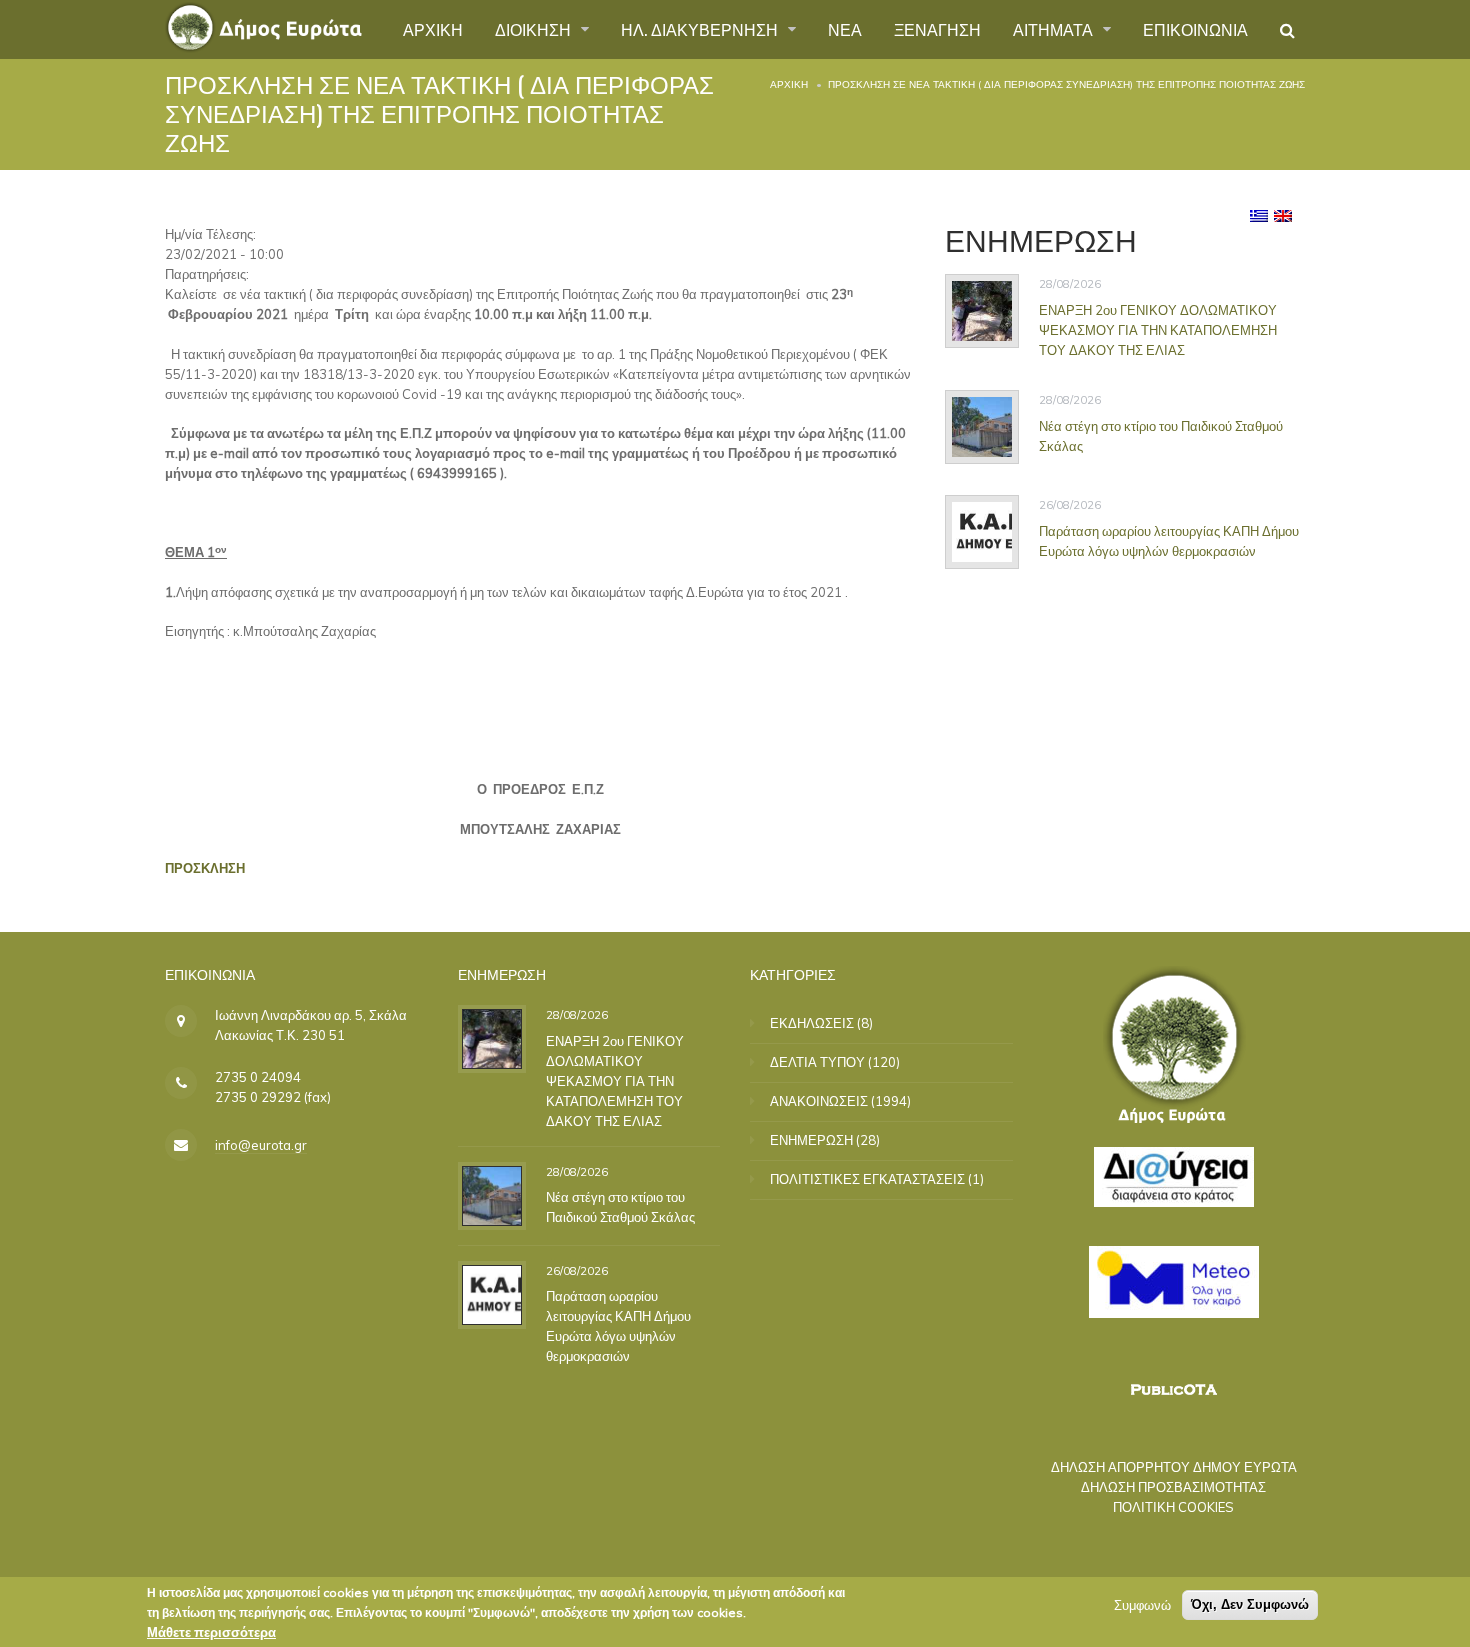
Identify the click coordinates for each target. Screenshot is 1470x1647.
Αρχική (789, 84)
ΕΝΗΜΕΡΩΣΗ (811, 1140)
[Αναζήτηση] (1287, 30)
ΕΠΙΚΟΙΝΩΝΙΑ (1195, 29)
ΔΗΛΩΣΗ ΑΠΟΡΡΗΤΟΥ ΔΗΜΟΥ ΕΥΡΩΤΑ (1174, 1467)
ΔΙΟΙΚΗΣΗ (535, 29)
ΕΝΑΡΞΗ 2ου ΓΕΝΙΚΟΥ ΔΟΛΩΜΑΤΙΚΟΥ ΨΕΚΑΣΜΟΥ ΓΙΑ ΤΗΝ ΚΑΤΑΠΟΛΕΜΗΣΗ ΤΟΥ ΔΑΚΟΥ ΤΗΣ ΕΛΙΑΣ (1158, 329)
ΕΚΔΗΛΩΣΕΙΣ (812, 1023)
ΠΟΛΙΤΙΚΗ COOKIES (1173, 1507)
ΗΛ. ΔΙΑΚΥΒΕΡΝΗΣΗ (701, 29)
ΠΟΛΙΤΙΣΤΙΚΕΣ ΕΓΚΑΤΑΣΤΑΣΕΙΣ (867, 1179)
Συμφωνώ (1142, 1605)
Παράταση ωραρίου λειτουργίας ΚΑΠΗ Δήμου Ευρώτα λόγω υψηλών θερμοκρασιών (1169, 541)
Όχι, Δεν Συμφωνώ (1250, 1604)
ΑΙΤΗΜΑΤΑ (1055, 29)
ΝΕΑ (845, 29)
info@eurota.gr (261, 1145)
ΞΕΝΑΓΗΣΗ (937, 29)
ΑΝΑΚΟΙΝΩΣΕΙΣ (819, 1101)
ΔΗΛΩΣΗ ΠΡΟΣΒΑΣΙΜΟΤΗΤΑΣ (1173, 1487)
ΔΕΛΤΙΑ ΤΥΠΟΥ (817, 1062)
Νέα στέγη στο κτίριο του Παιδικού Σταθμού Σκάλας (1161, 436)
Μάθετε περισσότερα (211, 1632)
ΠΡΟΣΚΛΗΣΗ (205, 868)
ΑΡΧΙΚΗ (433, 29)
